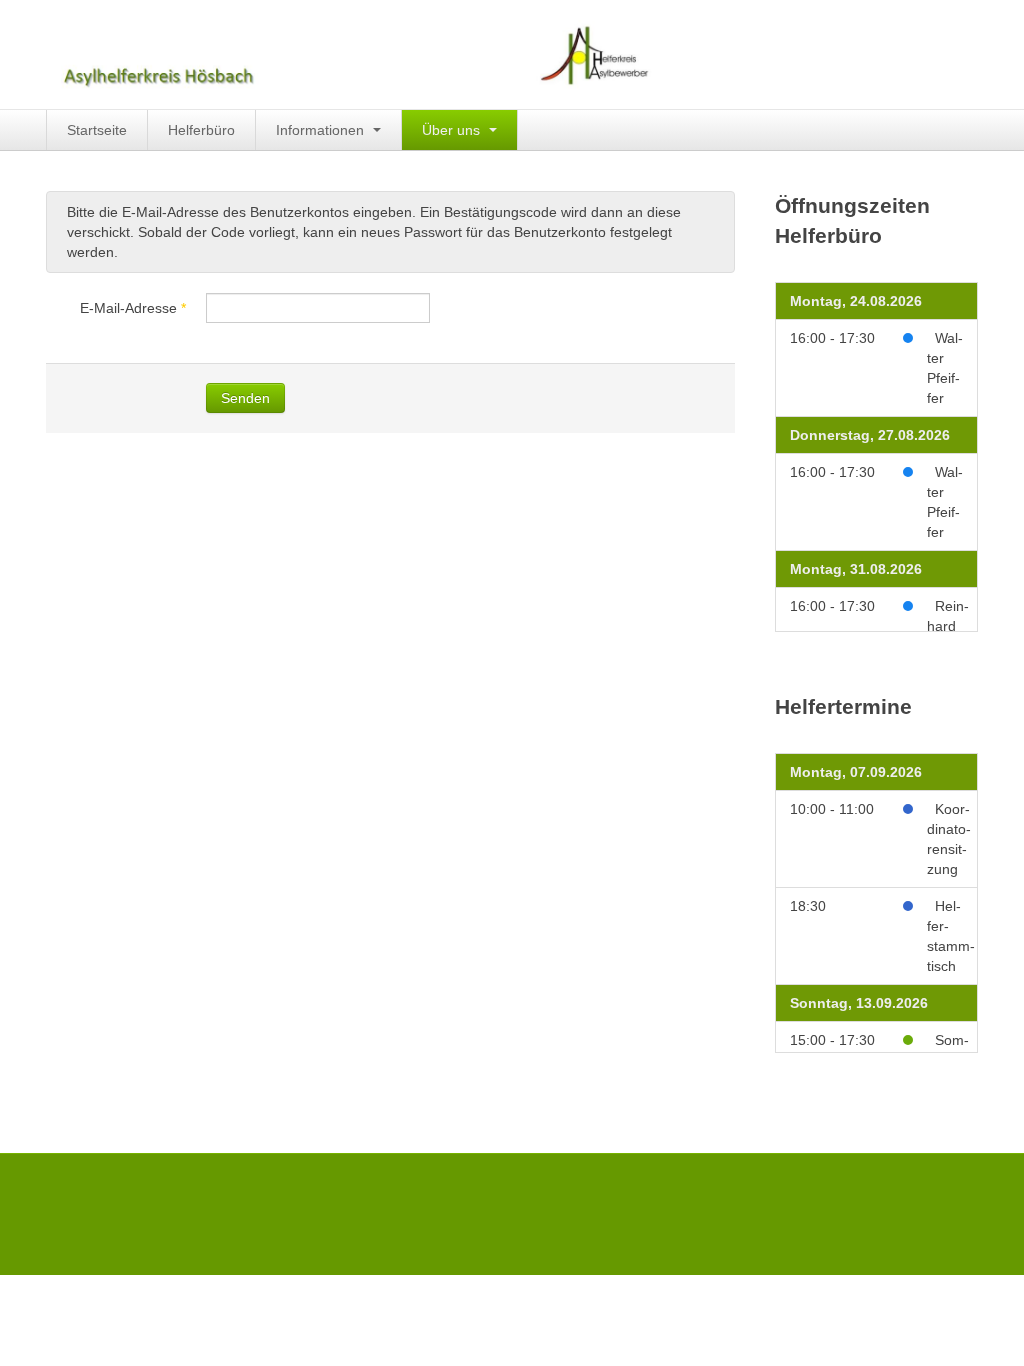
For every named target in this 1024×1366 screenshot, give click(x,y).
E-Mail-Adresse (133, 308)
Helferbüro (201, 130)
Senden (245, 398)
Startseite (97, 130)
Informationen (322, 130)
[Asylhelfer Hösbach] (350, 54)
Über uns (453, 130)
